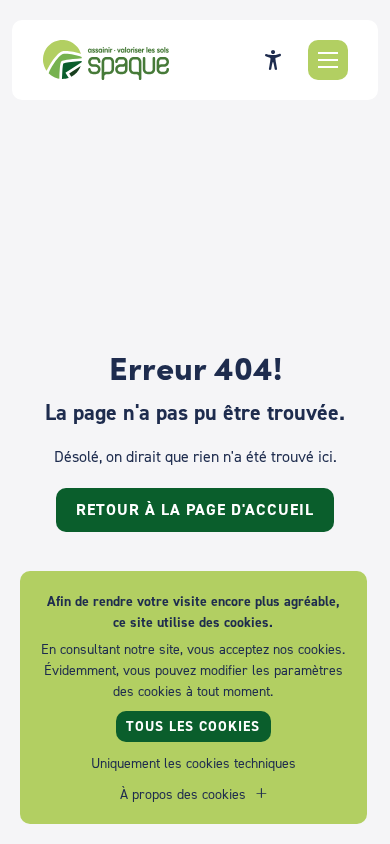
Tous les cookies (193, 726)
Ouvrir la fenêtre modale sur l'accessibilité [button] (273, 60)
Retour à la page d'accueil (195, 509)
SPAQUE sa (106, 60)
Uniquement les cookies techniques (193, 762)
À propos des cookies (183, 793)
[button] (328, 60)
